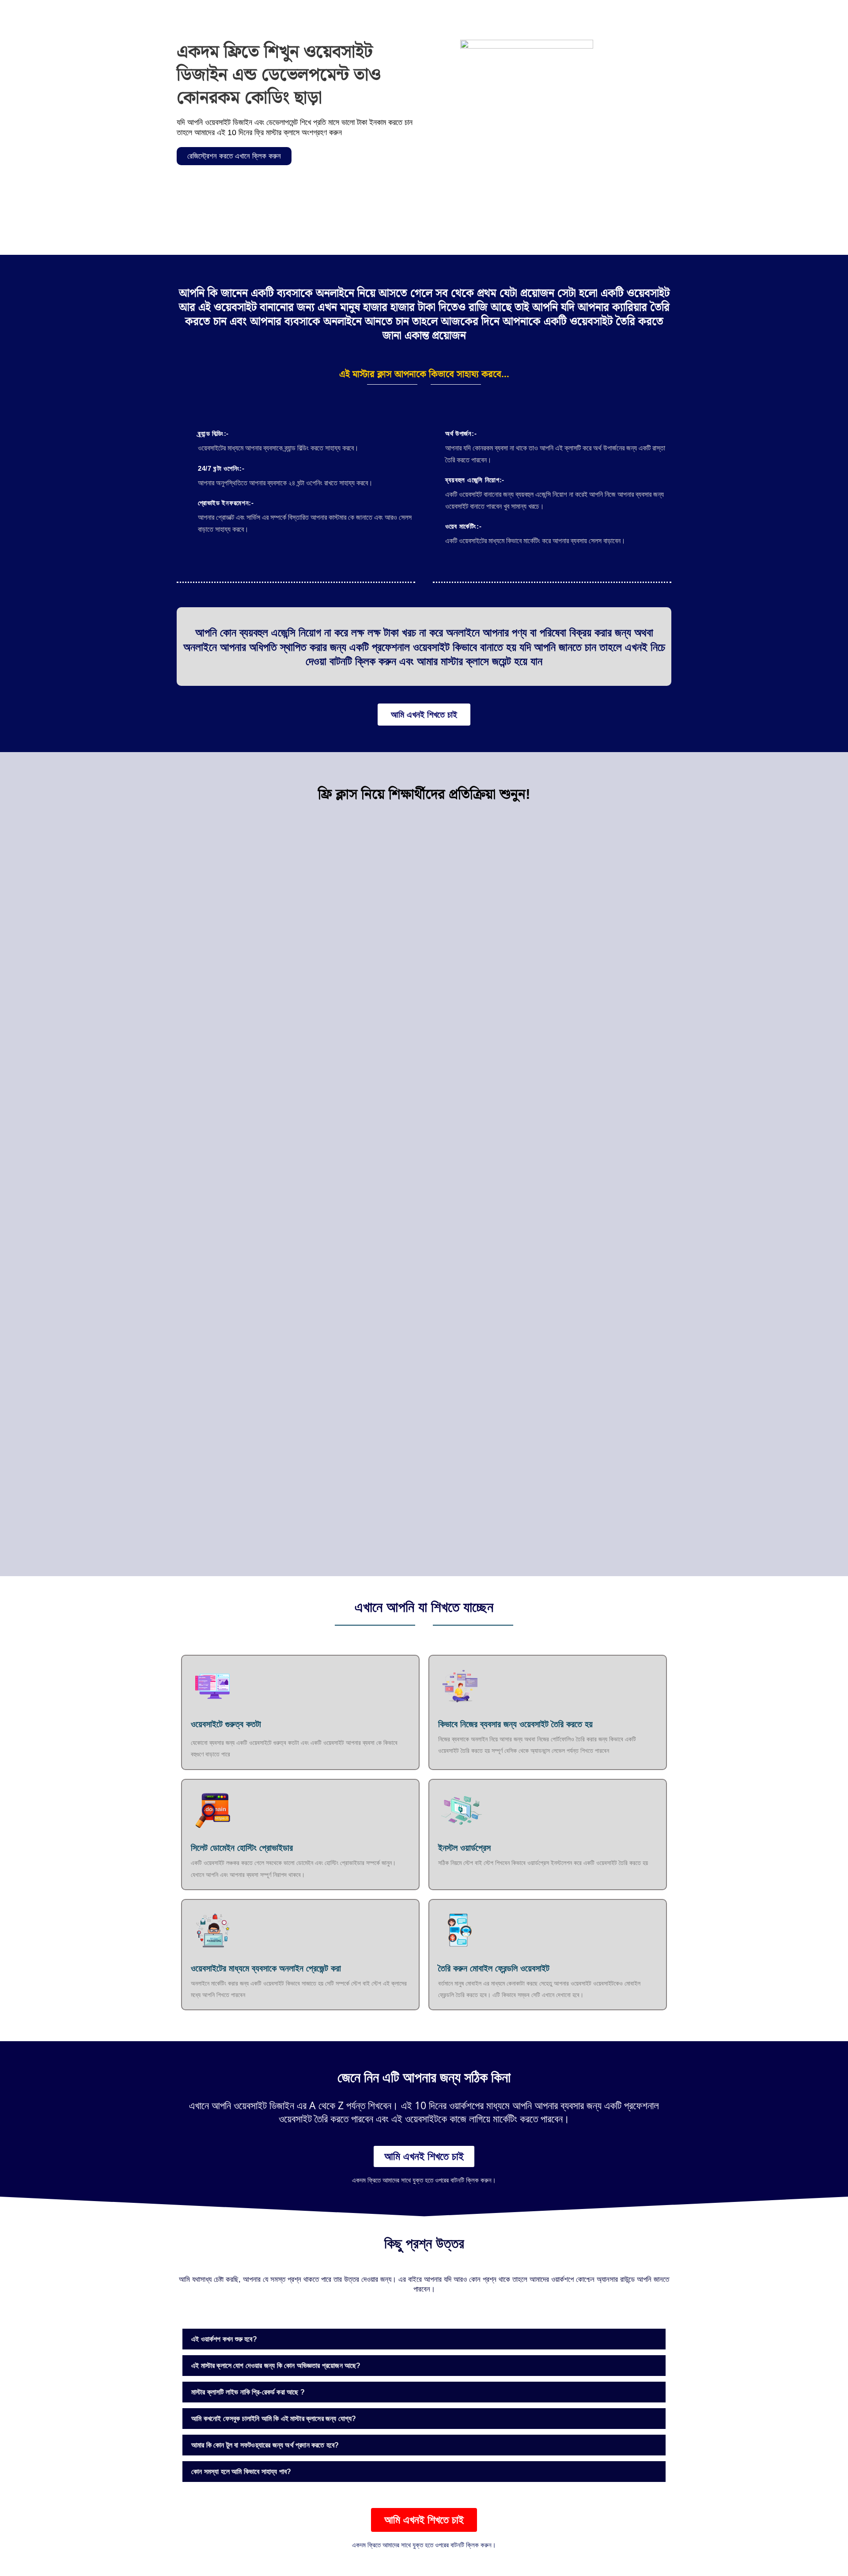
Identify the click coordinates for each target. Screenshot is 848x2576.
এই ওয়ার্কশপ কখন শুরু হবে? (224, 2339)
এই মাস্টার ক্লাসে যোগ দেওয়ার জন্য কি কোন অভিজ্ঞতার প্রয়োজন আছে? (276, 2366)
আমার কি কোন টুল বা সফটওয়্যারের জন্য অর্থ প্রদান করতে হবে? (265, 2445)
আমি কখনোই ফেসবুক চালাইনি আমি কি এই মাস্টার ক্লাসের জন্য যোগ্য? (274, 2419)
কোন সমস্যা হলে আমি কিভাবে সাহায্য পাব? (241, 2472)
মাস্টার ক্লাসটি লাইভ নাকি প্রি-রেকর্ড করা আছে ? (248, 2392)
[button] (424, 2339)
